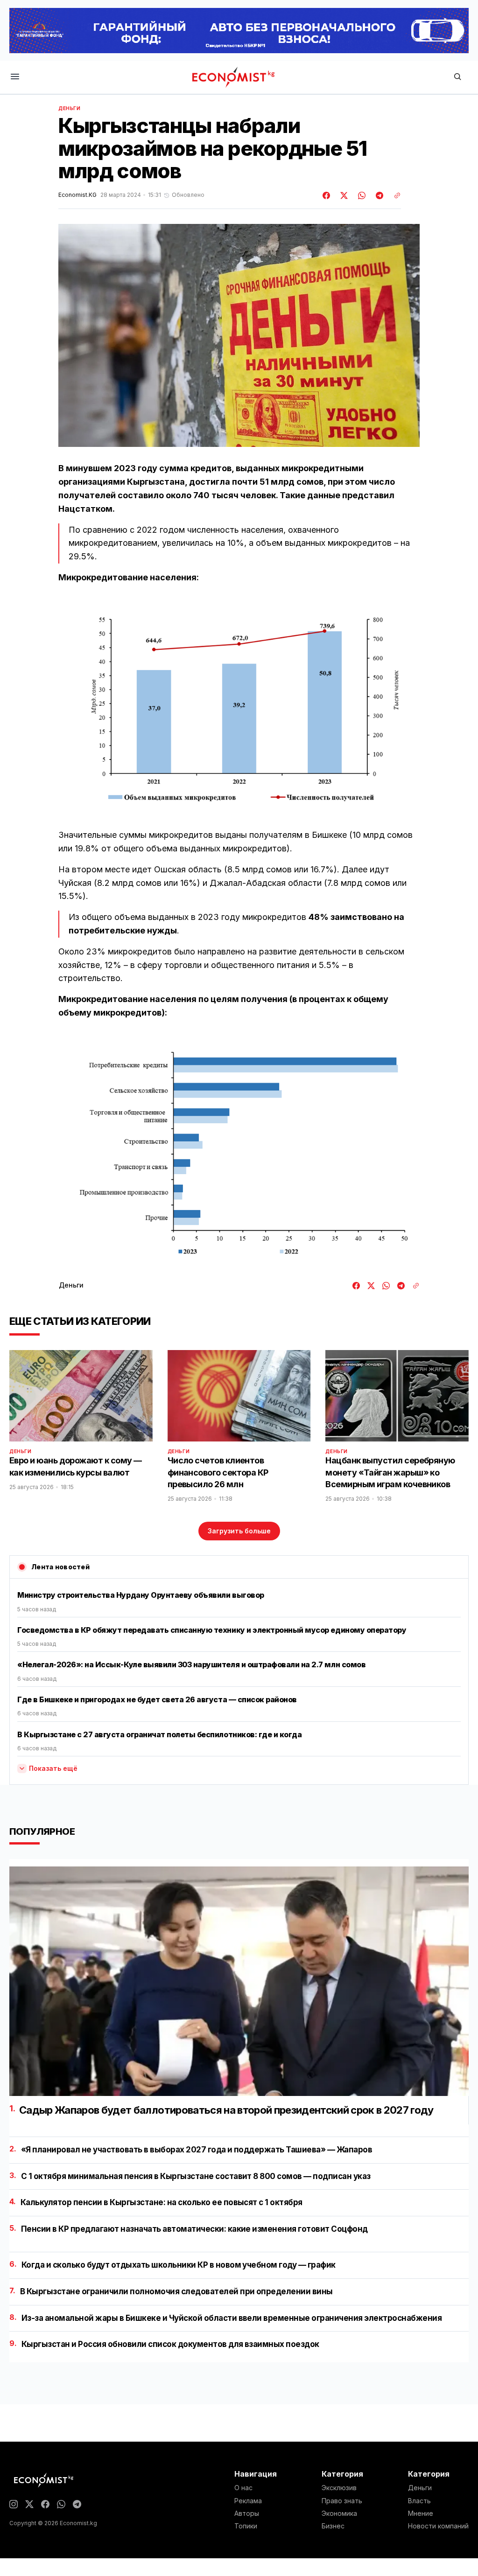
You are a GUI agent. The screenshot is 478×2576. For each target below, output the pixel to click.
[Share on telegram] (378, 195)
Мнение (421, 2513)
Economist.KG (77, 195)
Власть (419, 2501)
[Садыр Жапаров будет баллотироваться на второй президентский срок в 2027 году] (239, 1981)
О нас (243, 2488)
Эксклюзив (339, 2488)
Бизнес (333, 2526)
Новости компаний (438, 2526)
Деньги (70, 108)
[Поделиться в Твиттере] (343, 195)
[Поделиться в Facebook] (327, 195)
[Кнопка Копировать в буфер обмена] (394, 195)
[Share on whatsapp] (360, 195)
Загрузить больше (239, 1531)
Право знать (342, 2501)
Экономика (339, 2513)
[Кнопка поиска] (457, 77)
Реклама (248, 2501)
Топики (246, 2526)
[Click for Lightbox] (239, 710)
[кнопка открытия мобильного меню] (15, 77)
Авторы (247, 2513)
